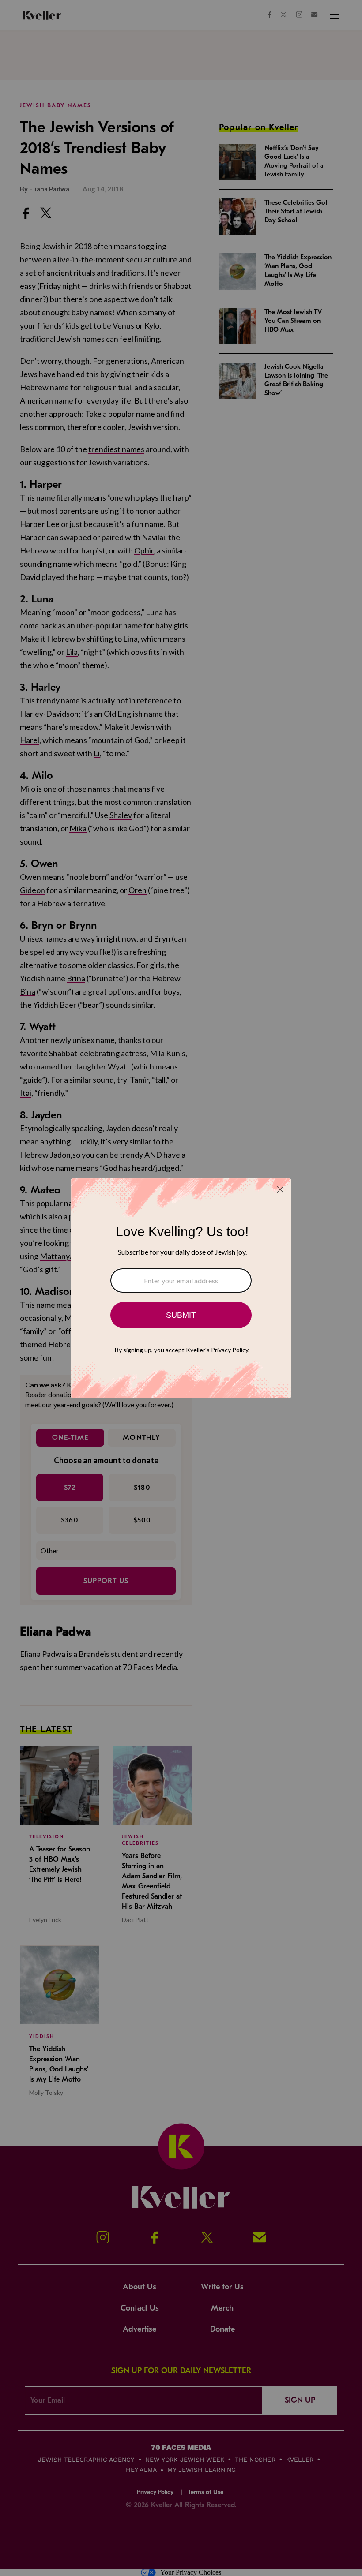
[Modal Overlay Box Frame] (181, 1288)
